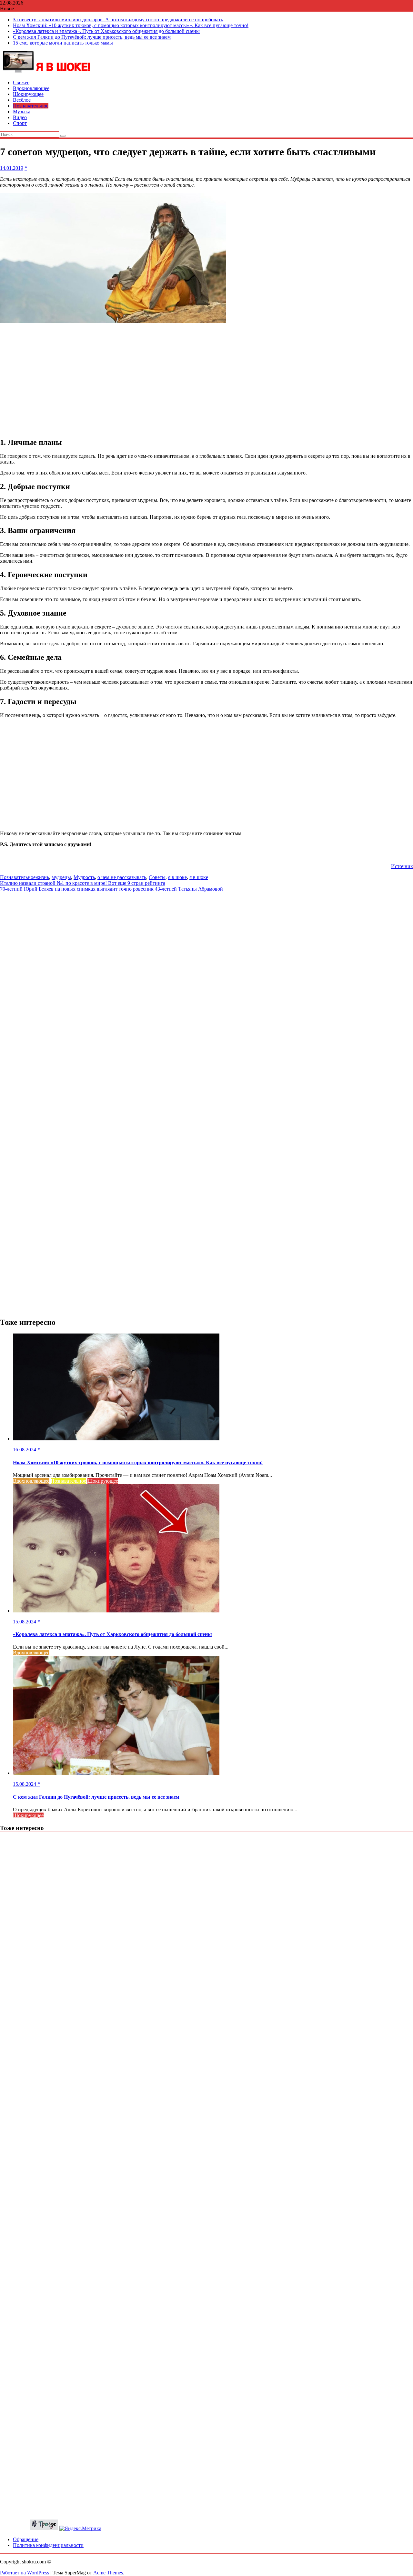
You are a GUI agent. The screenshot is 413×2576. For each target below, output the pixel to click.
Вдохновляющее (31, 88)
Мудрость (84, 877)
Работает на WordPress (25, 2573)
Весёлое (22, 100)
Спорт (20, 123)
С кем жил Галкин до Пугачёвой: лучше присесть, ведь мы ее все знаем (92, 37)
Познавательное (31, 106)
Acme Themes (108, 2573)
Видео (20, 117)
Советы (157, 877)
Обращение (26, 2539)
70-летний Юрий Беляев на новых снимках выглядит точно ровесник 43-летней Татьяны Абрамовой (111, 889)
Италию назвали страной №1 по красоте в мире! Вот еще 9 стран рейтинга (83, 883)
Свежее (21, 82)
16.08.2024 (25, 1450)
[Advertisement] (206, 381)
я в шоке (177, 877)
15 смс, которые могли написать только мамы (63, 43)
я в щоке (199, 877)
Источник (402, 866)
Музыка (22, 112)
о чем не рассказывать (122, 877)
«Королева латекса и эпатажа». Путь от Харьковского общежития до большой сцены (106, 31)
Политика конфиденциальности (48, 2545)
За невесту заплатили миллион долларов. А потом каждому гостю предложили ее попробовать (118, 20)
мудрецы (61, 877)
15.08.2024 (25, 1622)
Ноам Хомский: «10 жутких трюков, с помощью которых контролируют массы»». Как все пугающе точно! (131, 25)
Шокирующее (28, 94)
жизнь (42, 877)
